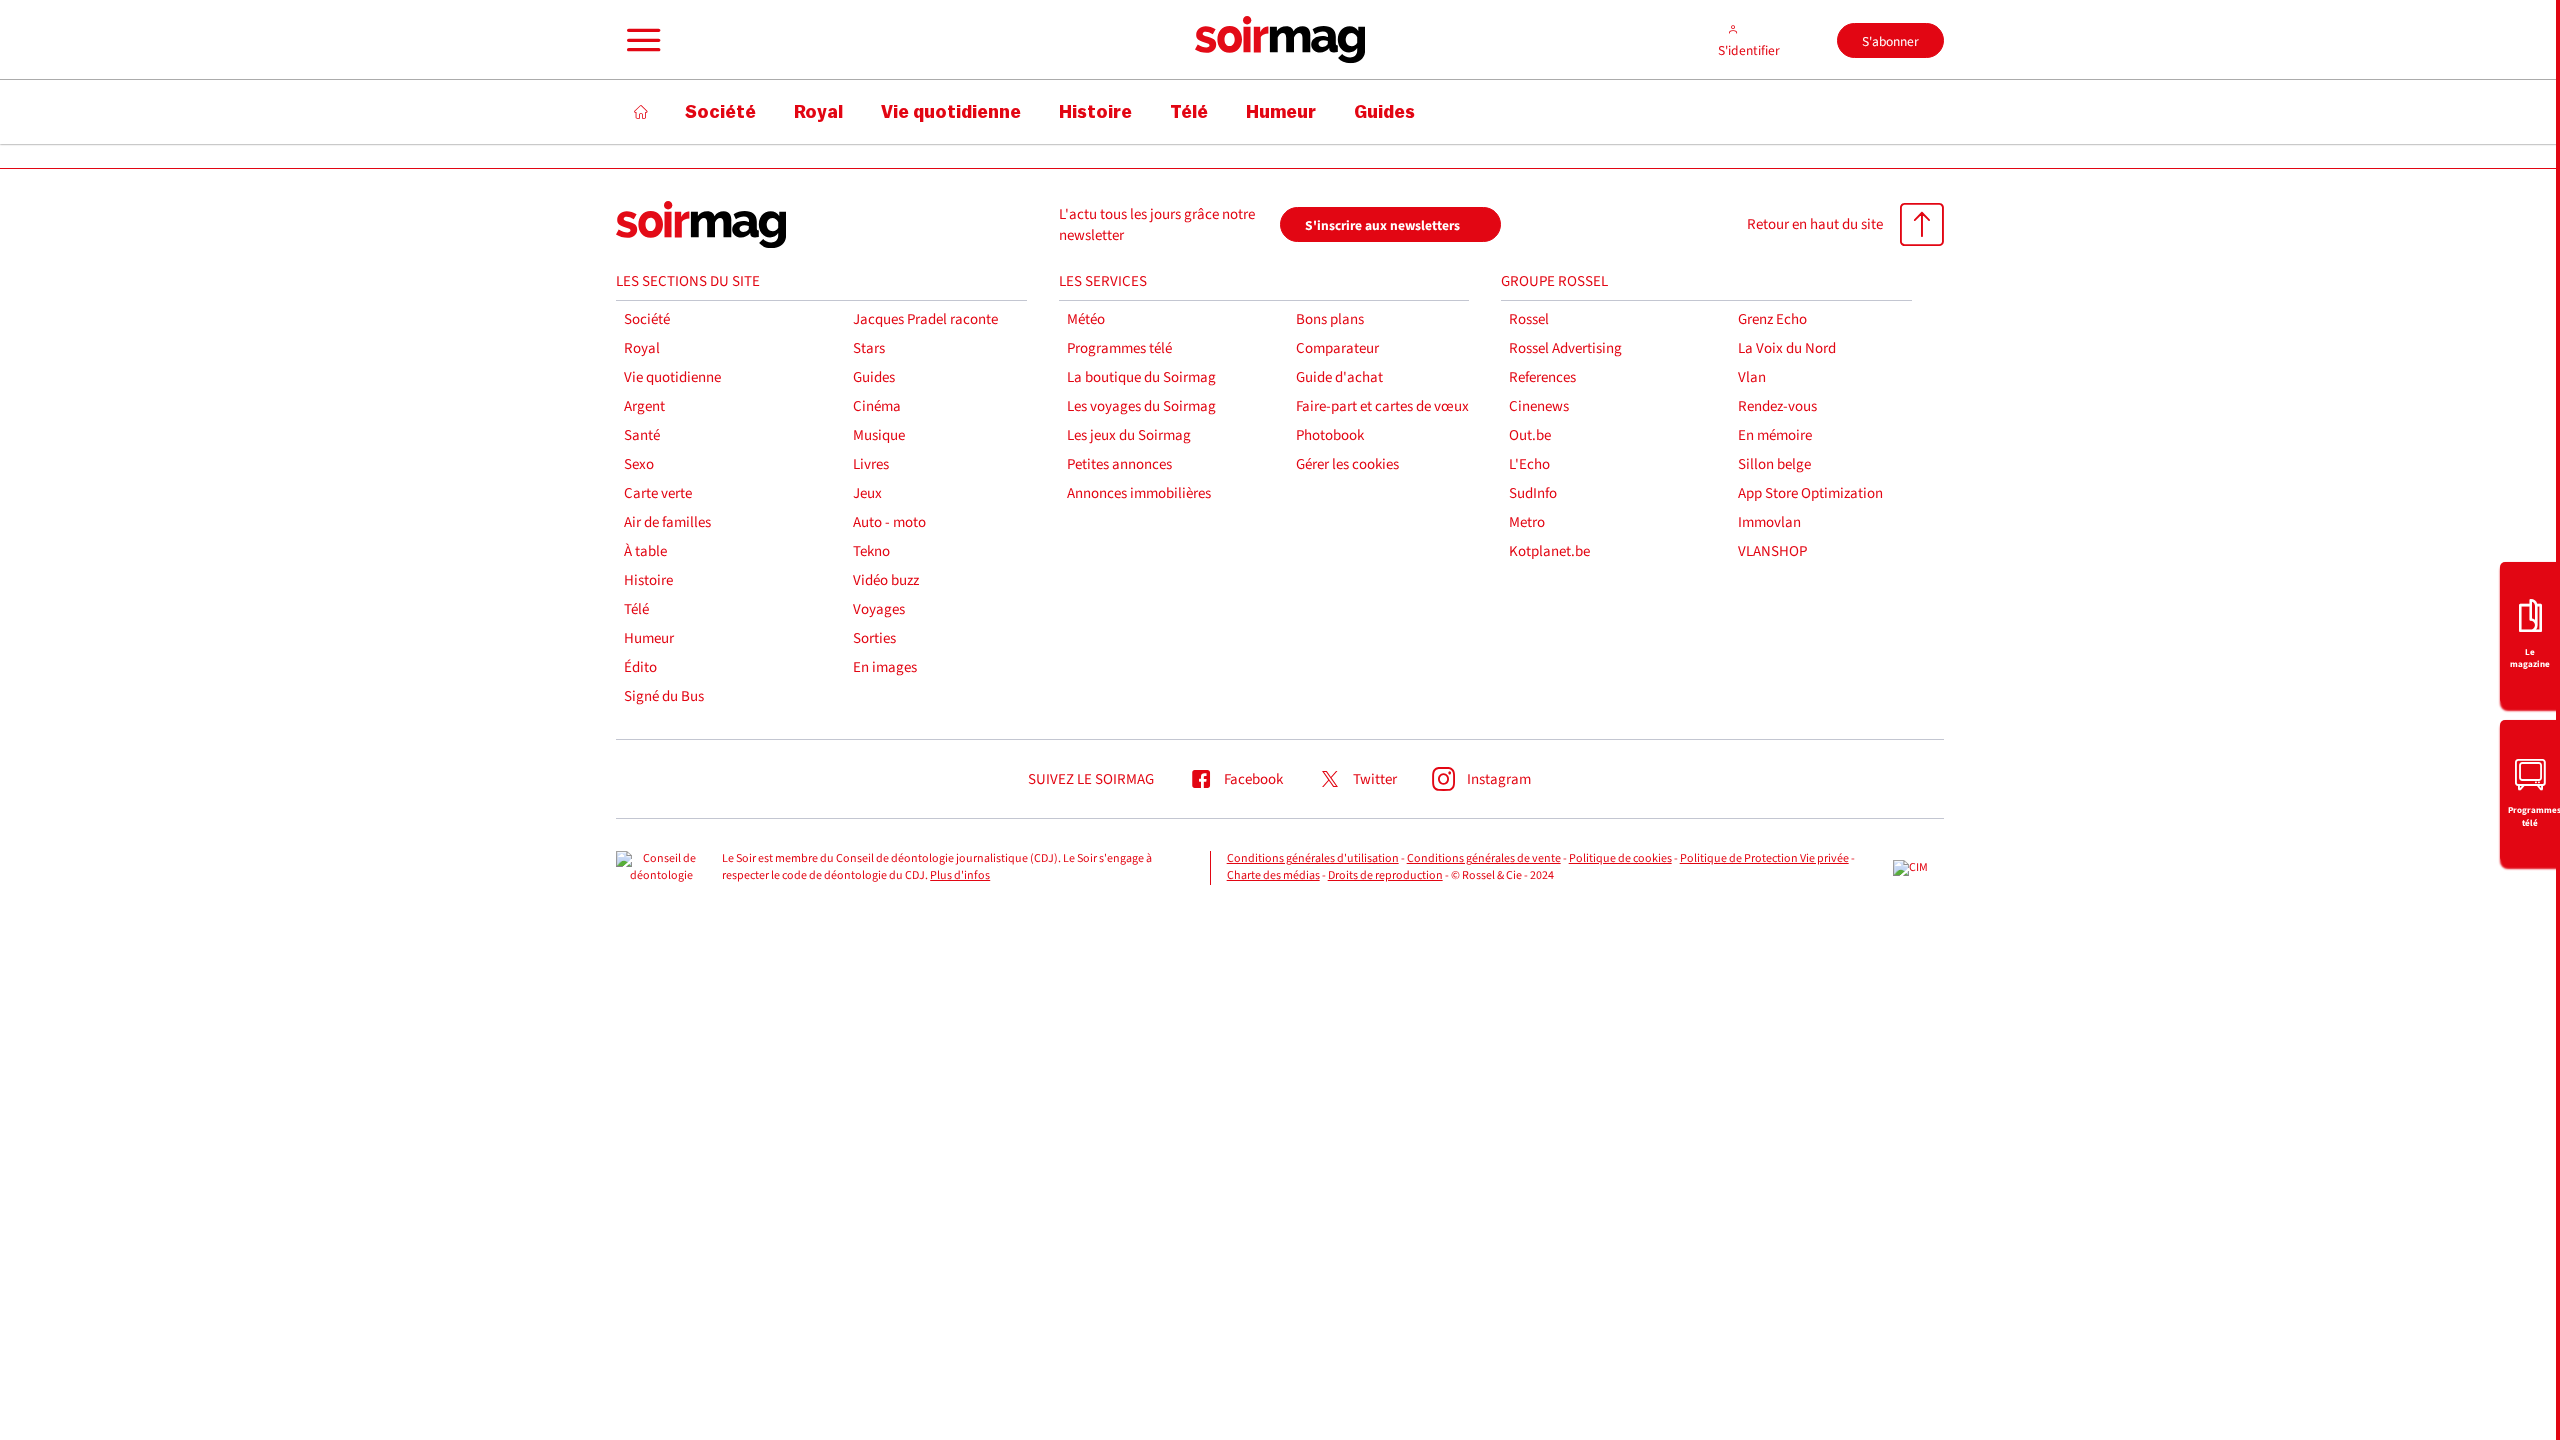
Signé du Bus (664, 696)
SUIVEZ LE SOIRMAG (1091, 779)
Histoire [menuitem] (1095, 112)
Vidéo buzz (886, 580)
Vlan (1752, 377)
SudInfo (1533, 493)
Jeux (867, 493)
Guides (874, 377)
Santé (642, 435)
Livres (871, 464)
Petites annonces (1119, 464)
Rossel (1529, 319)
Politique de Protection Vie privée (1764, 858)
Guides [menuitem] (1384, 112)
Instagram (1499, 779)
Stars (869, 348)
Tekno (871, 551)
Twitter (1375, 779)
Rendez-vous (1777, 406)
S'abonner (1890, 41)
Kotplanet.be (1549, 551)
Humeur (649, 638)
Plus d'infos (960, 875)
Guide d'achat (1339, 377)
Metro (1527, 522)
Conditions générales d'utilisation (1313, 858)
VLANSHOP (1772, 551)
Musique (879, 435)
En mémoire (1775, 435)
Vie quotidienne (672, 377)
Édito (640, 667)
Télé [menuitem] (1189, 112)
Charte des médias (1273, 875)
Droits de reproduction (1385, 875)
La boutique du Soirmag (1141, 377)
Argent (644, 406)
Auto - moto (889, 522)
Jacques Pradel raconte (925, 319)
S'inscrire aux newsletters (1382, 225)
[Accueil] (641, 112)
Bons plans (1330, 319)
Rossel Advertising (1565, 348)
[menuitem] (2530, 633)
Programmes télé (1119, 348)
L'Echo (1529, 464)
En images (885, 667)
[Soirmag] (1280, 40)
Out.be (1530, 435)
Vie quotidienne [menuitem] (951, 112)
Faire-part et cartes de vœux (1382, 406)
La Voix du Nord (1787, 348)
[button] (641, 40)
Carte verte (658, 493)
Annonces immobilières (1139, 493)
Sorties (874, 638)
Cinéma (877, 406)
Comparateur (1337, 348)
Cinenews (1539, 406)
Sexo (639, 464)
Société (647, 319)
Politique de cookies (1620, 858)
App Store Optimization (1810, 493)
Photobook (1330, 435)
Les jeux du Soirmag (1129, 435)
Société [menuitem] (720, 112)
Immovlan (1769, 522)
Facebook (1253, 779)
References (1542, 377)
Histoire (648, 580)
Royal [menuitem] (818, 112)
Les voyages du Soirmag (1141, 406)
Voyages (879, 609)
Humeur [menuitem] (1281, 112)
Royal (642, 348)
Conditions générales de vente (1484, 858)
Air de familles (667, 522)
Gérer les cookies (1347, 464)
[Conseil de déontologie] (661, 868)
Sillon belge (1774, 464)
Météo (1086, 319)
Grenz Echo (1772, 319)
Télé (636, 609)
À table (645, 551)
